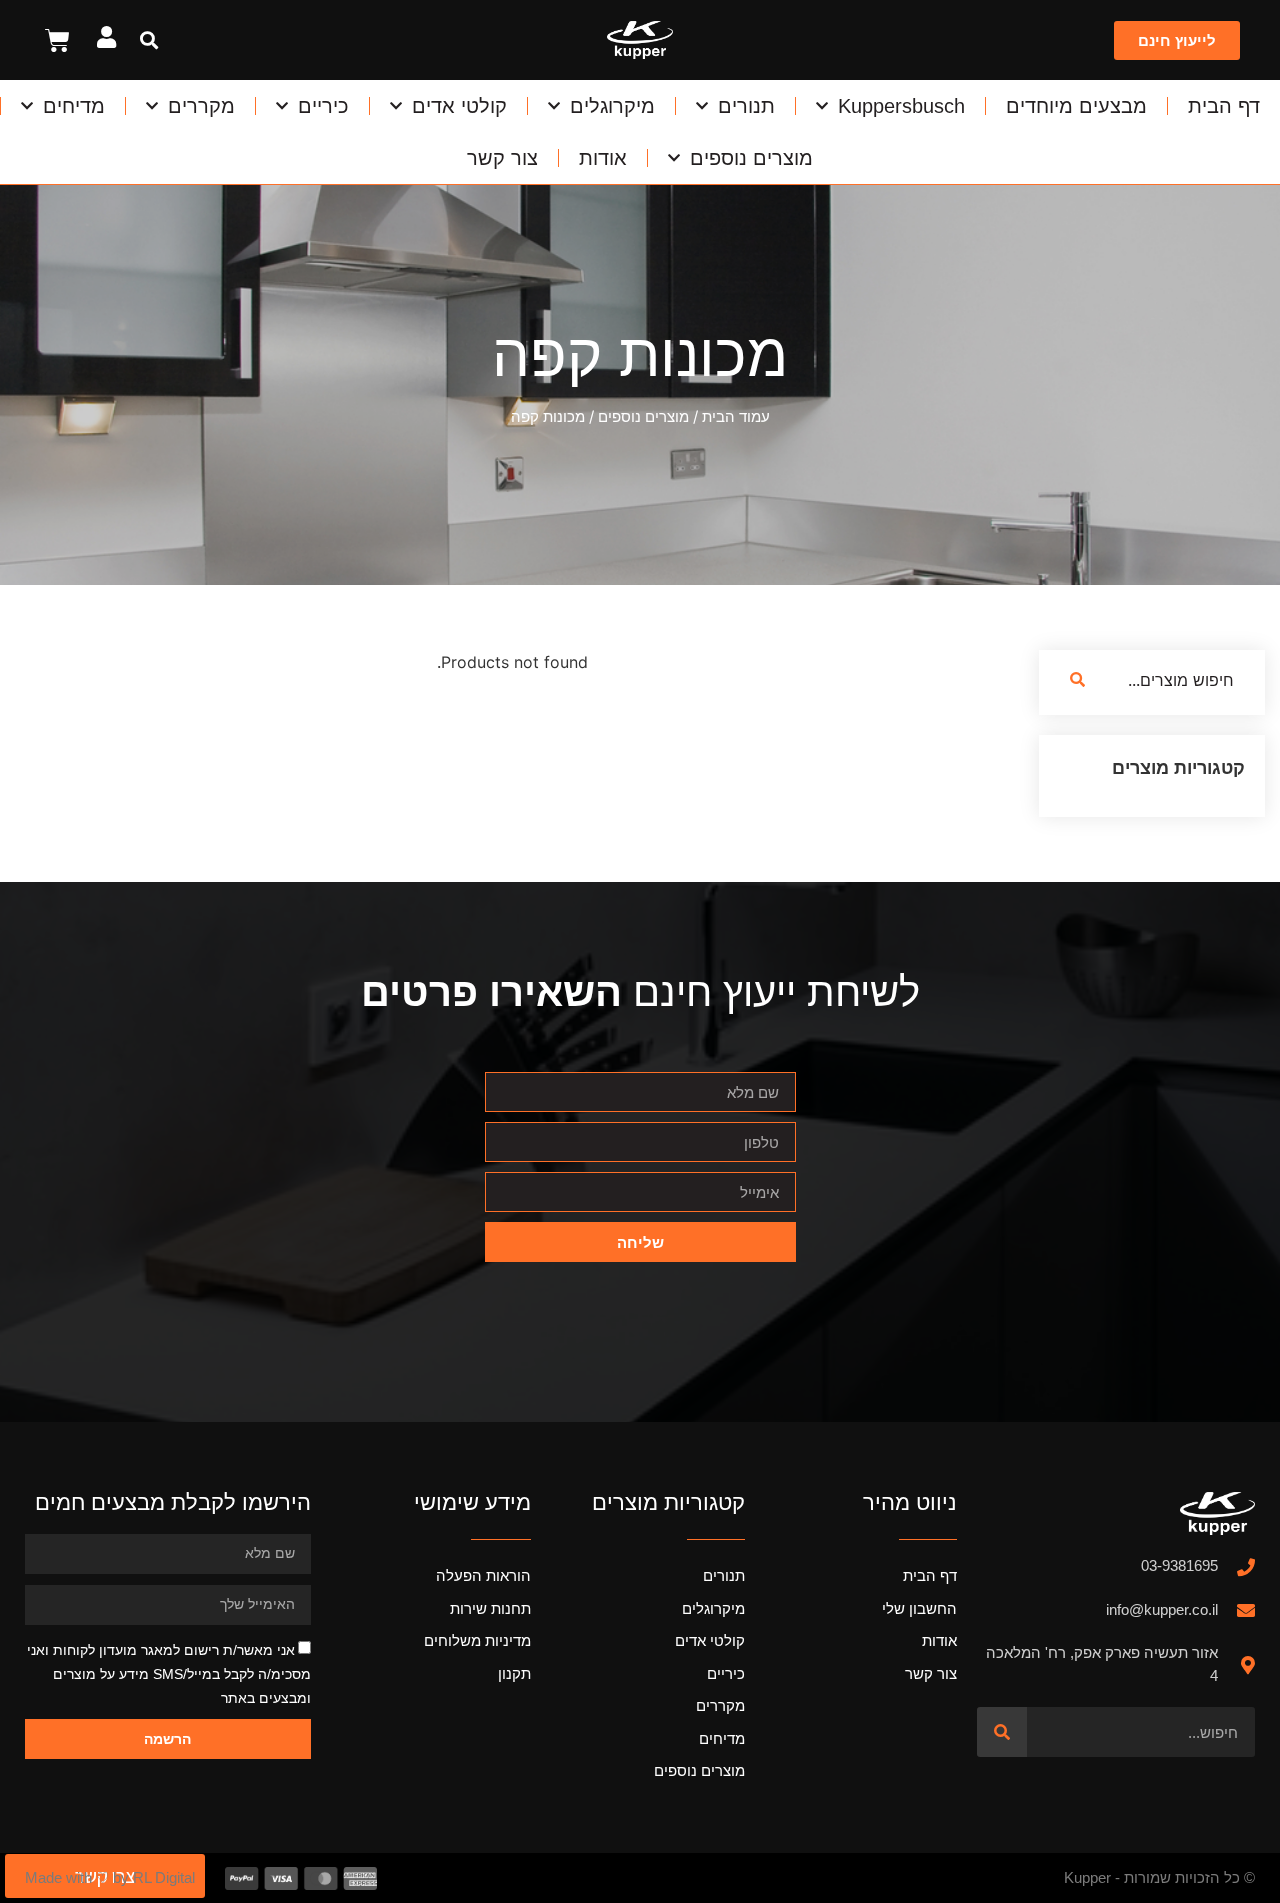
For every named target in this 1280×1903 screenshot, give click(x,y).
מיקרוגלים (612, 106)
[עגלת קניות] (57, 40)
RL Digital (164, 1877)
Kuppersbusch (901, 106)
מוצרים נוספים (751, 158)
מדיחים (74, 106)
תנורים (746, 106)
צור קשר (502, 158)
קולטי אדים (459, 106)
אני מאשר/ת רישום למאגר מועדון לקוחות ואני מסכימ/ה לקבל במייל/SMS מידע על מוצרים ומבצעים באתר (169, 1674)
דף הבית (1224, 106)
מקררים (201, 106)
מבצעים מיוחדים (1076, 106)
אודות (603, 158)
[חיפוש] (1002, 1732)
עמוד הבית (736, 416)
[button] (148, 40)
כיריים (323, 106)
